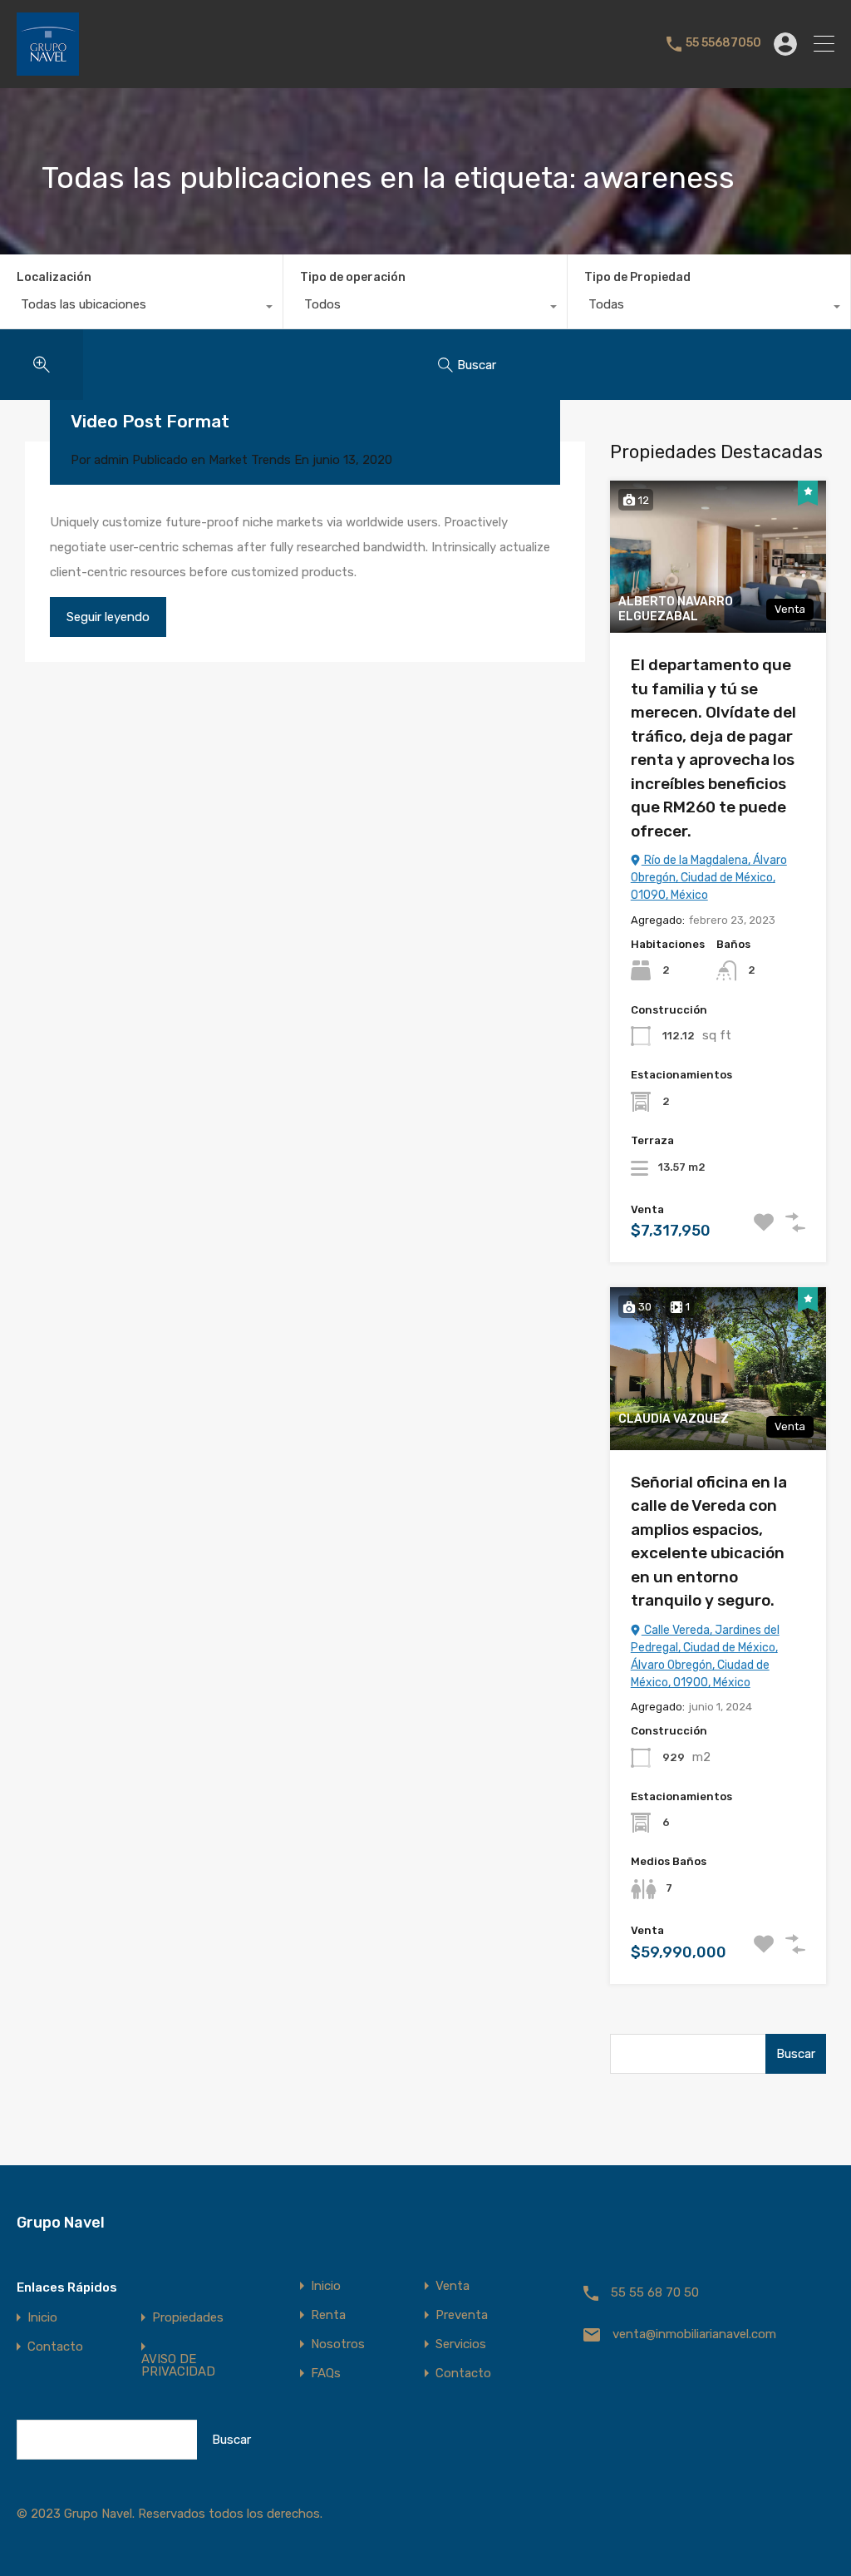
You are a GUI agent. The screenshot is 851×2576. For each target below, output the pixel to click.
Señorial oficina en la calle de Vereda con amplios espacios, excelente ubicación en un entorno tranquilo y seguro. (709, 1542)
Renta (328, 2315)
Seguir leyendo (108, 617)
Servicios (461, 2344)
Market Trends (250, 460)
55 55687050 (723, 43)
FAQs (326, 2374)
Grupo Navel (61, 2223)
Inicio (42, 2318)
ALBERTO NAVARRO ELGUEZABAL (676, 609)
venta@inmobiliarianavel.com (694, 2334)
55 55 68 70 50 (655, 2292)
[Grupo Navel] (48, 68)
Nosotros (338, 2344)
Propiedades (188, 2318)
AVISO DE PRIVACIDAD (178, 2366)
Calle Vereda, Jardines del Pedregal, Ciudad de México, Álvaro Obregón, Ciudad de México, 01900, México (705, 1656)
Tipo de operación (353, 277)
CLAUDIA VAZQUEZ (674, 1419)
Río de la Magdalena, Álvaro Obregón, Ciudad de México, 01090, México (709, 878)
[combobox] (141, 308)
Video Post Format (150, 421)
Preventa (462, 2315)
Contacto (55, 2347)
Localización (54, 277)
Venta (453, 2286)
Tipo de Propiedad (637, 277)
